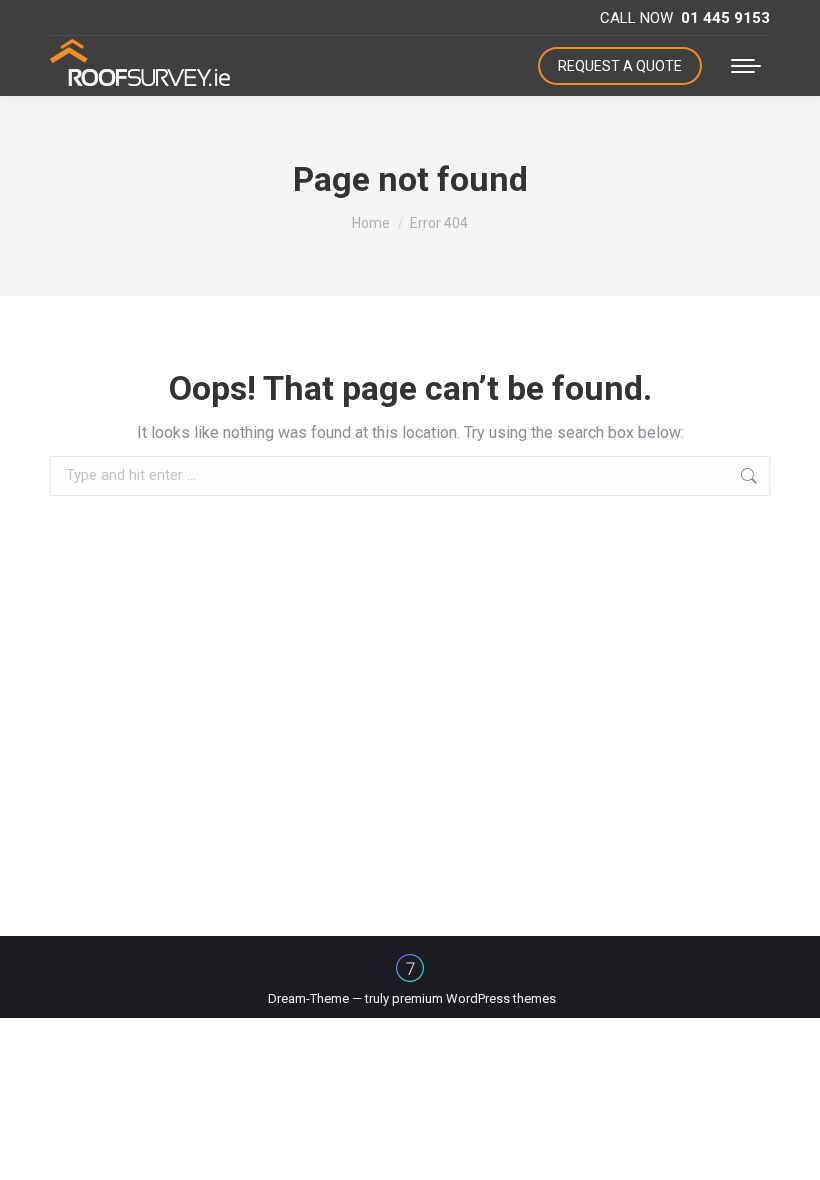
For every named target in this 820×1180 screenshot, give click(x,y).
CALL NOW (685, 18)
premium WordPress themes (474, 998)
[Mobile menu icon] (746, 66)
